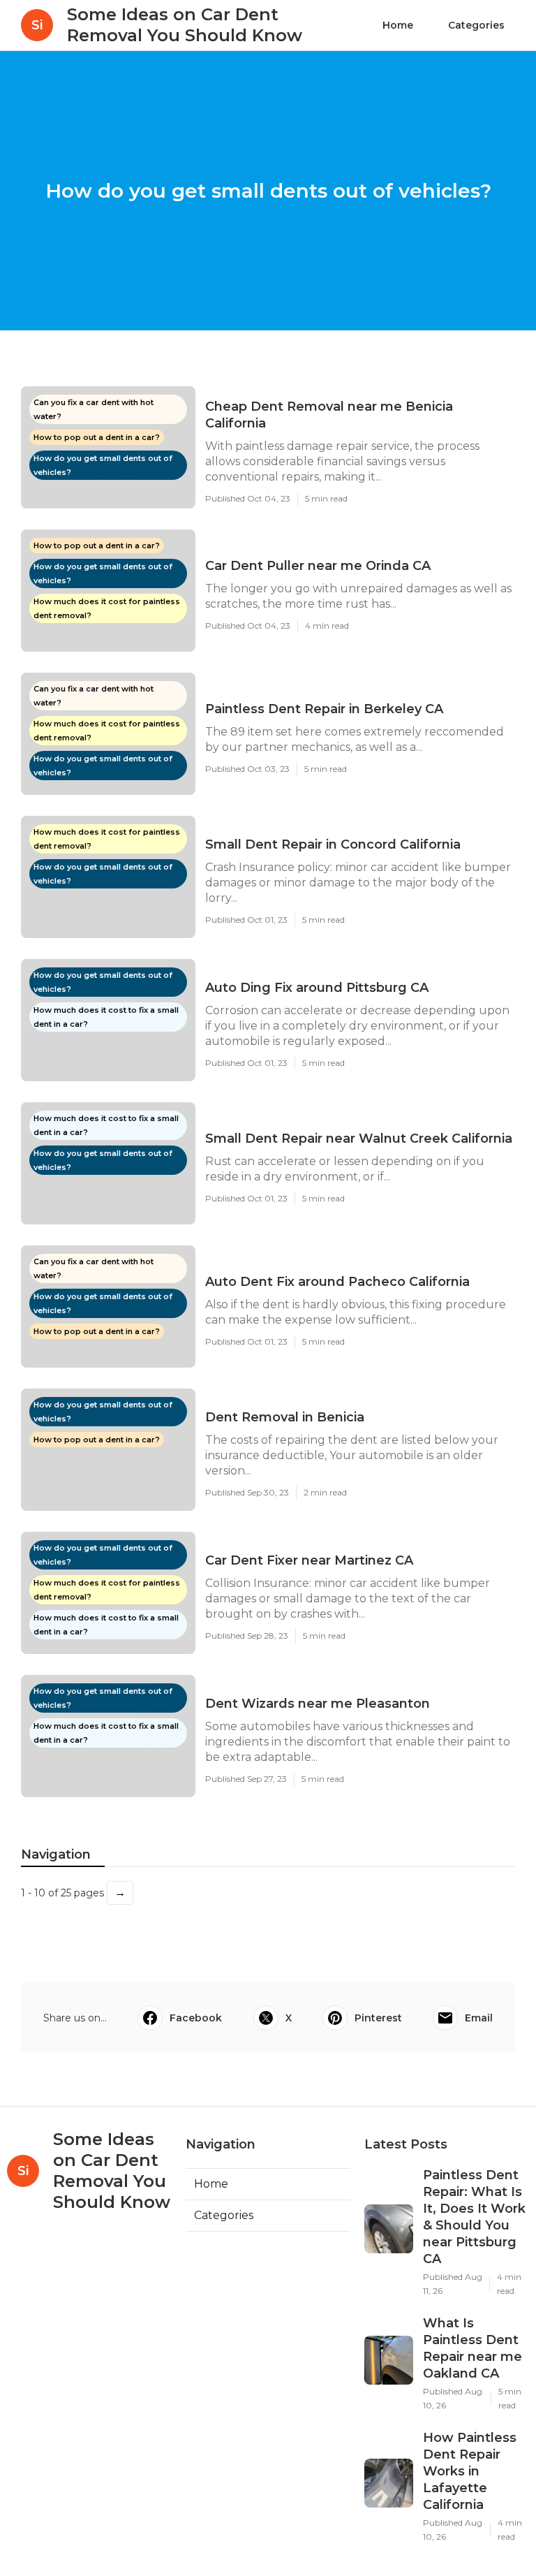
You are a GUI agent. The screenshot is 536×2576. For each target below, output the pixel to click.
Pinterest (378, 2018)
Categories (476, 25)
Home (398, 25)
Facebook (196, 2018)
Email (479, 2018)
